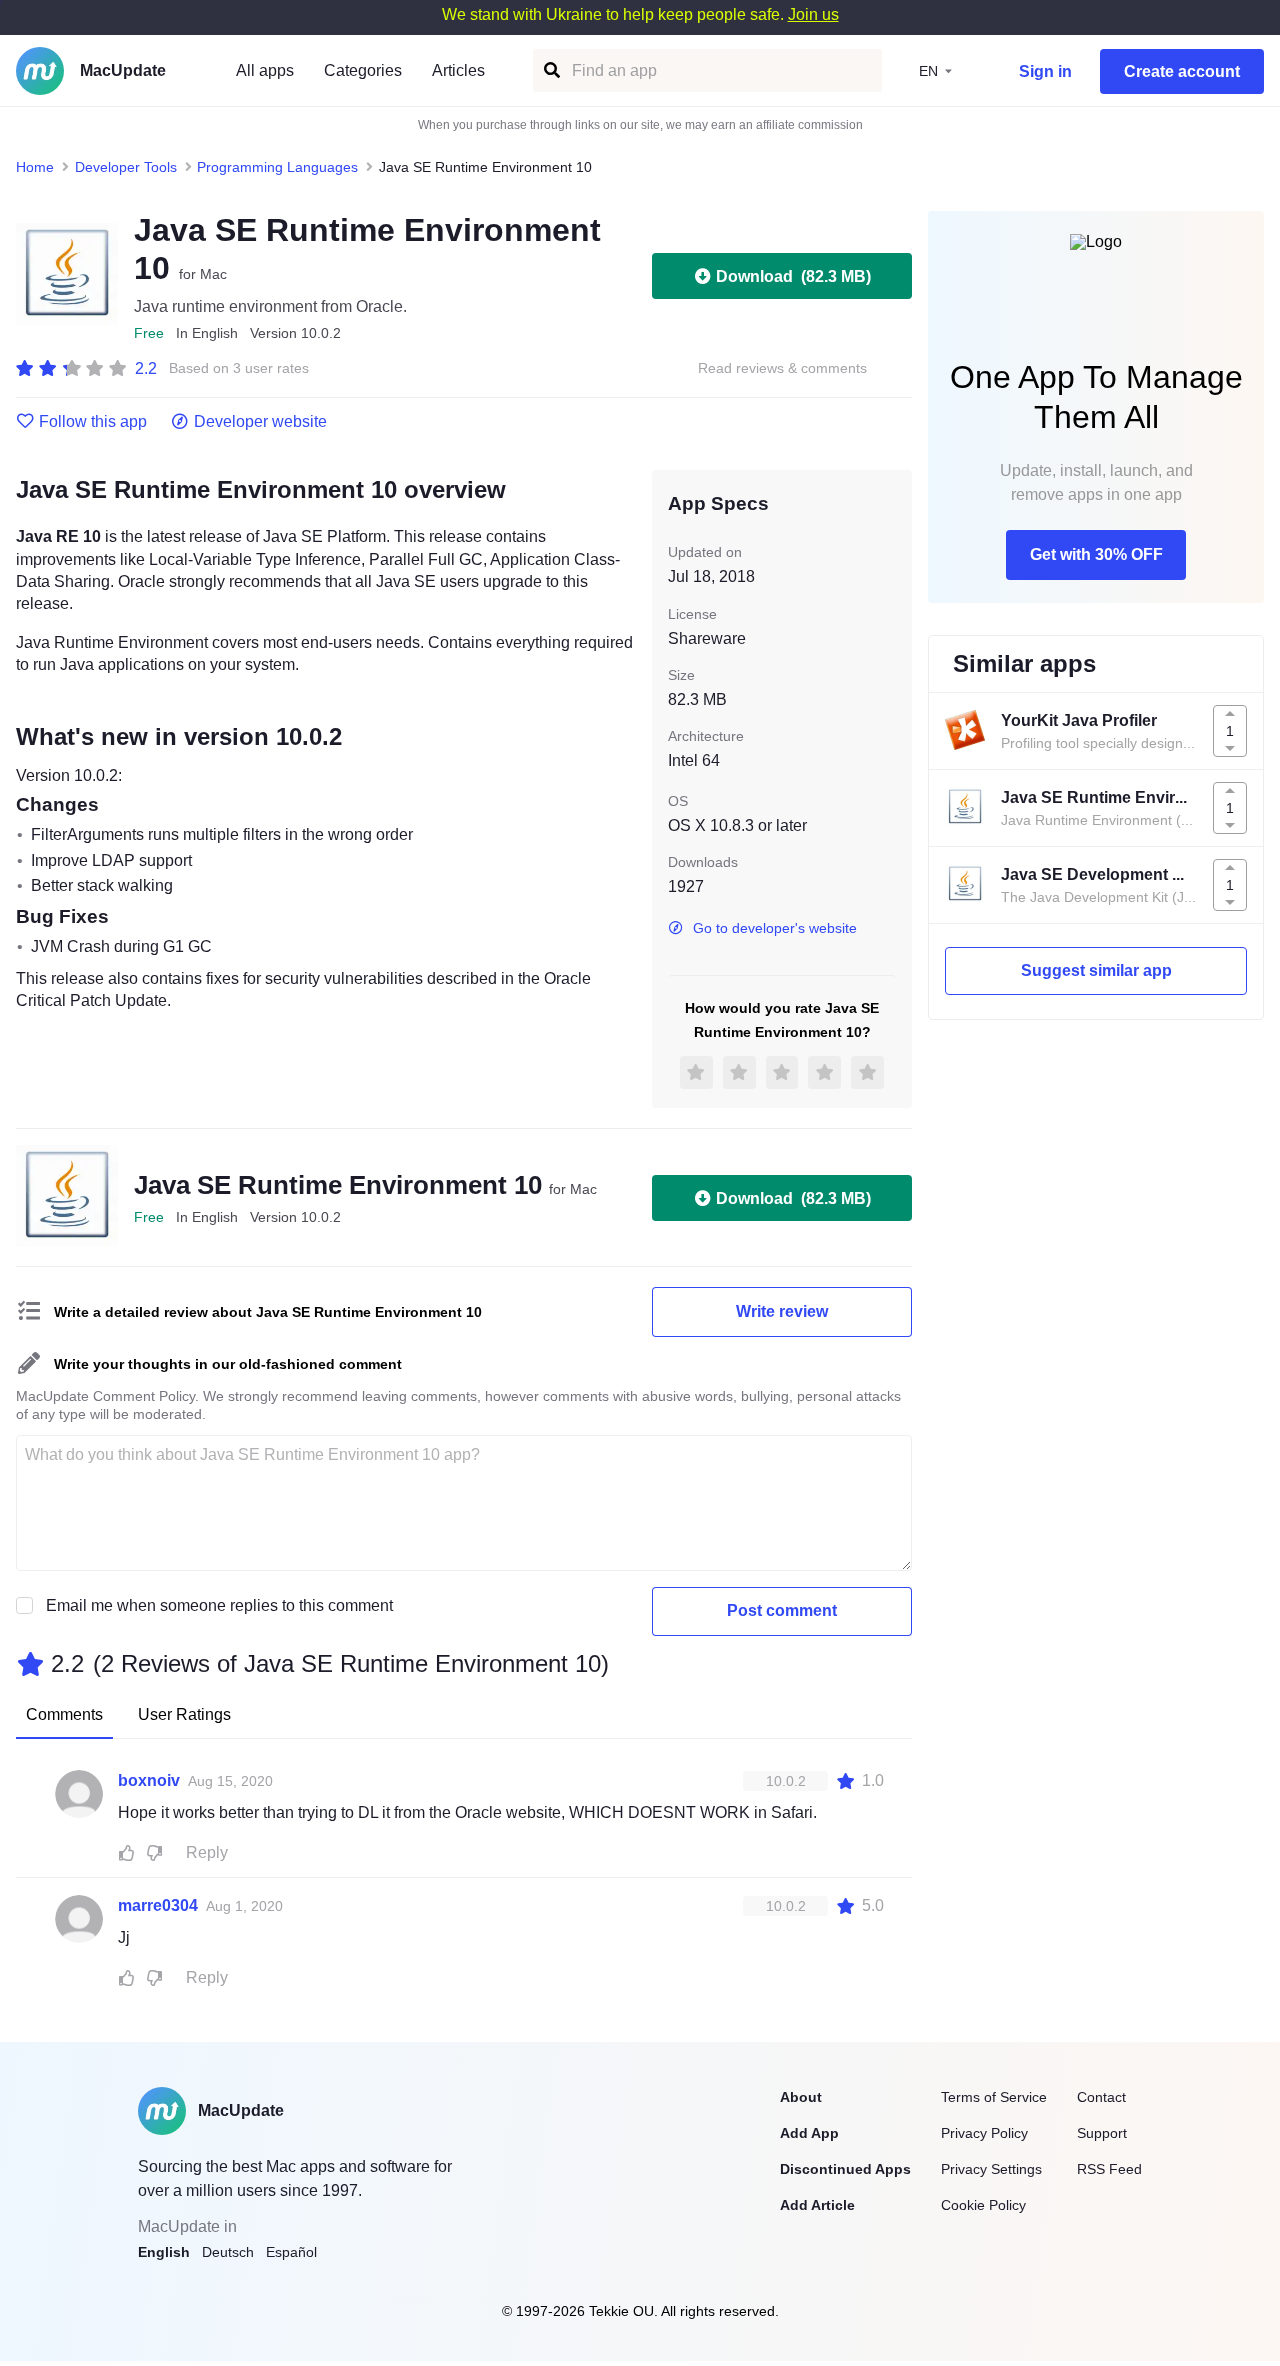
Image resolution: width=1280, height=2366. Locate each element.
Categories (363, 70)
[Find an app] (550, 70)
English (164, 2252)
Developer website (260, 422)
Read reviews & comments (782, 368)
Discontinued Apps (845, 2169)
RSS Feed (1109, 2169)
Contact (1101, 2097)
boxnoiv (149, 1780)
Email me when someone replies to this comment (219, 1605)
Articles (458, 70)
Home (35, 167)
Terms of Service (994, 2097)
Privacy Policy (984, 2133)
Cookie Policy (983, 2205)
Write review (782, 1311)
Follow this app (93, 422)
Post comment (782, 1610)
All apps (265, 70)
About (801, 2097)
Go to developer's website (775, 928)
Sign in (1045, 71)
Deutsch (228, 2252)
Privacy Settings (991, 2169)
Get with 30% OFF (1096, 554)
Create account (1182, 71)
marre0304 (158, 1905)
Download (793, 276)
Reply (207, 1852)
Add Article (817, 2205)
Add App (809, 2133)
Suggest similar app (1096, 970)
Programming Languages (277, 167)
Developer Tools (126, 167)
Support (1102, 2133)
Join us (813, 14)
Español (291, 2252)
